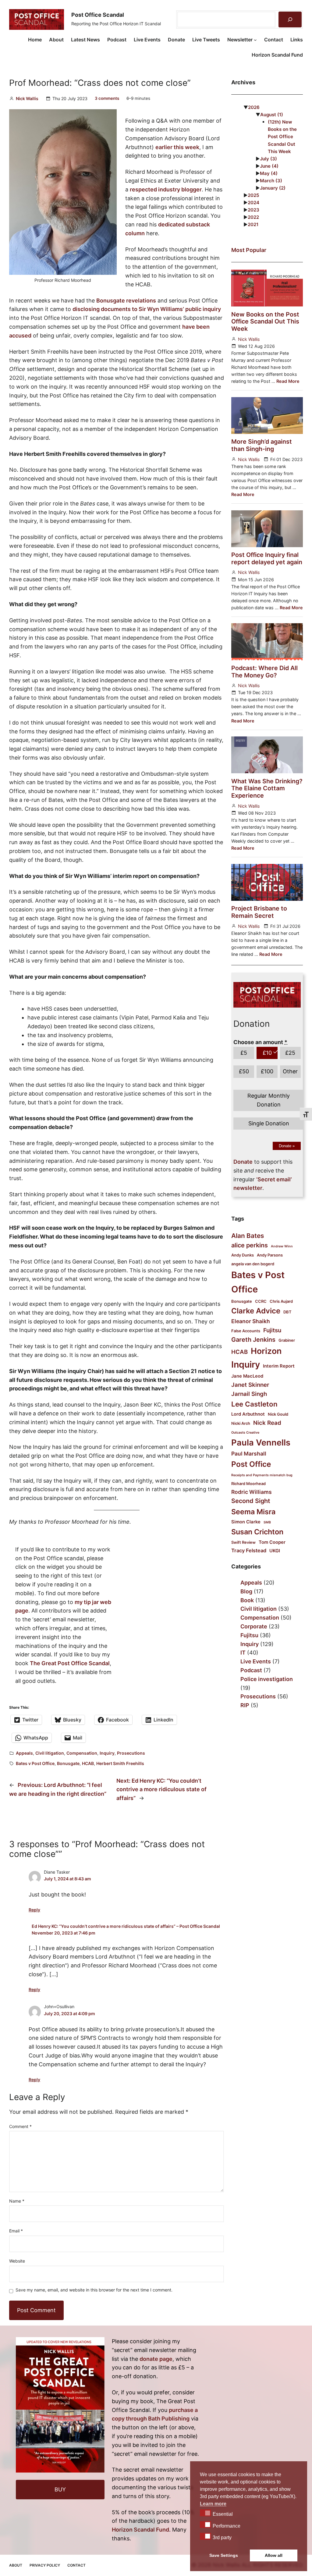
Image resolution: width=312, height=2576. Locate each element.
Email (16, 2231)
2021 (253, 224)
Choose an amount (260, 1042)
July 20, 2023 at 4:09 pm (69, 2013)
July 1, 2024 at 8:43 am (67, 1879)
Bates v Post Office (35, 1763)
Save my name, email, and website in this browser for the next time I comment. (94, 2290)
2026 (254, 107)
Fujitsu (272, 1330)
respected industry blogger (166, 189)
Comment (20, 2126)
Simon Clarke (246, 1522)
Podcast (251, 1670)
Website (17, 2261)
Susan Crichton (257, 1532)
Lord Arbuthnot (248, 1414)
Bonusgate (68, 1763)
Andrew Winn (282, 1246)
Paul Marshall (249, 1454)
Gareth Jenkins (253, 1340)
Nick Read (267, 1423)
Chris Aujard (281, 1301)
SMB (267, 1522)
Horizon (266, 1351)
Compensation (82, 1753)
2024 (253, 203)
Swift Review (243, 1542)
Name (17, 2201)
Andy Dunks (243, 1255)
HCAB (88, 1763)
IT (243, 1653)
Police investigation (267, 1679)
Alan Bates (248, 1236)
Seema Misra (253, 1512)
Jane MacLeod (247, 1376)
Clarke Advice (256, 1311)
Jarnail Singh (249, 1394)
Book (247, 1600)
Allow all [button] (274, 2555)
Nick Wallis (27, 98)
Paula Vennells (261, 1443)
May (269, 173)
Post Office (251, 1464)
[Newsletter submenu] (255, 40)
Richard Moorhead (248, 1484)
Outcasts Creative (245, 1433)
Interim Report (279, 1366)
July (268, 159)
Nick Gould (278, 1414)
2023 (253, 210)
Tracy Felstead (249, 1550)
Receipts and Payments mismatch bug (262, 1475)
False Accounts (246, 1331)
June (269, 166)
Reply (34, 1910)
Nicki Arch (241, 1423)
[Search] (290, 19)
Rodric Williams (252, 1492)
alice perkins (250, 1245)
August (272, 115)
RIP (245, 1705)
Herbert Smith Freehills (120, 1763)
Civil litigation (50, 1753)
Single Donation (269, 1123)
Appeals (24, 1753)
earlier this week (177, 147)
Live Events (256, 1661)
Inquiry (107, 1753)
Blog (246, 1591)
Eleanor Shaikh (251, 1321)
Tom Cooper (272, 1542)
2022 (253, 217)
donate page (156, 2359)
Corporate (254, 1626)
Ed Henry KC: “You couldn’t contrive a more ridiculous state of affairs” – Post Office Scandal (126, 1926)
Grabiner (287, 1340)
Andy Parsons (270, 1255)
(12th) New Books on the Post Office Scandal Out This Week (282, 136)
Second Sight (251, 1501)
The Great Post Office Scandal (70, 1663)
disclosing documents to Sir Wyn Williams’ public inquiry (147, 309)
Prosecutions (131, 1753)
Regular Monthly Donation (269, 1100)
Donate (287, 1146)
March (271, 181)
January (273, 188)
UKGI (275, 1551)
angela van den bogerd (253, 1264)
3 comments (107, 98)
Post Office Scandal (98, 15)
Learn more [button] (213, 2504)
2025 (253, 195)
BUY (60, 2489)
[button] (206, 2513)
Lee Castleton (254, 1404)
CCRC (261, 1301)
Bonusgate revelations (126, 301)
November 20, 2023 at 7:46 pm (64, 1933)
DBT (287, 1312)
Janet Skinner (250, 1385)
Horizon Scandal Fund (140, 2530)
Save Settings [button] (224, 2555)
